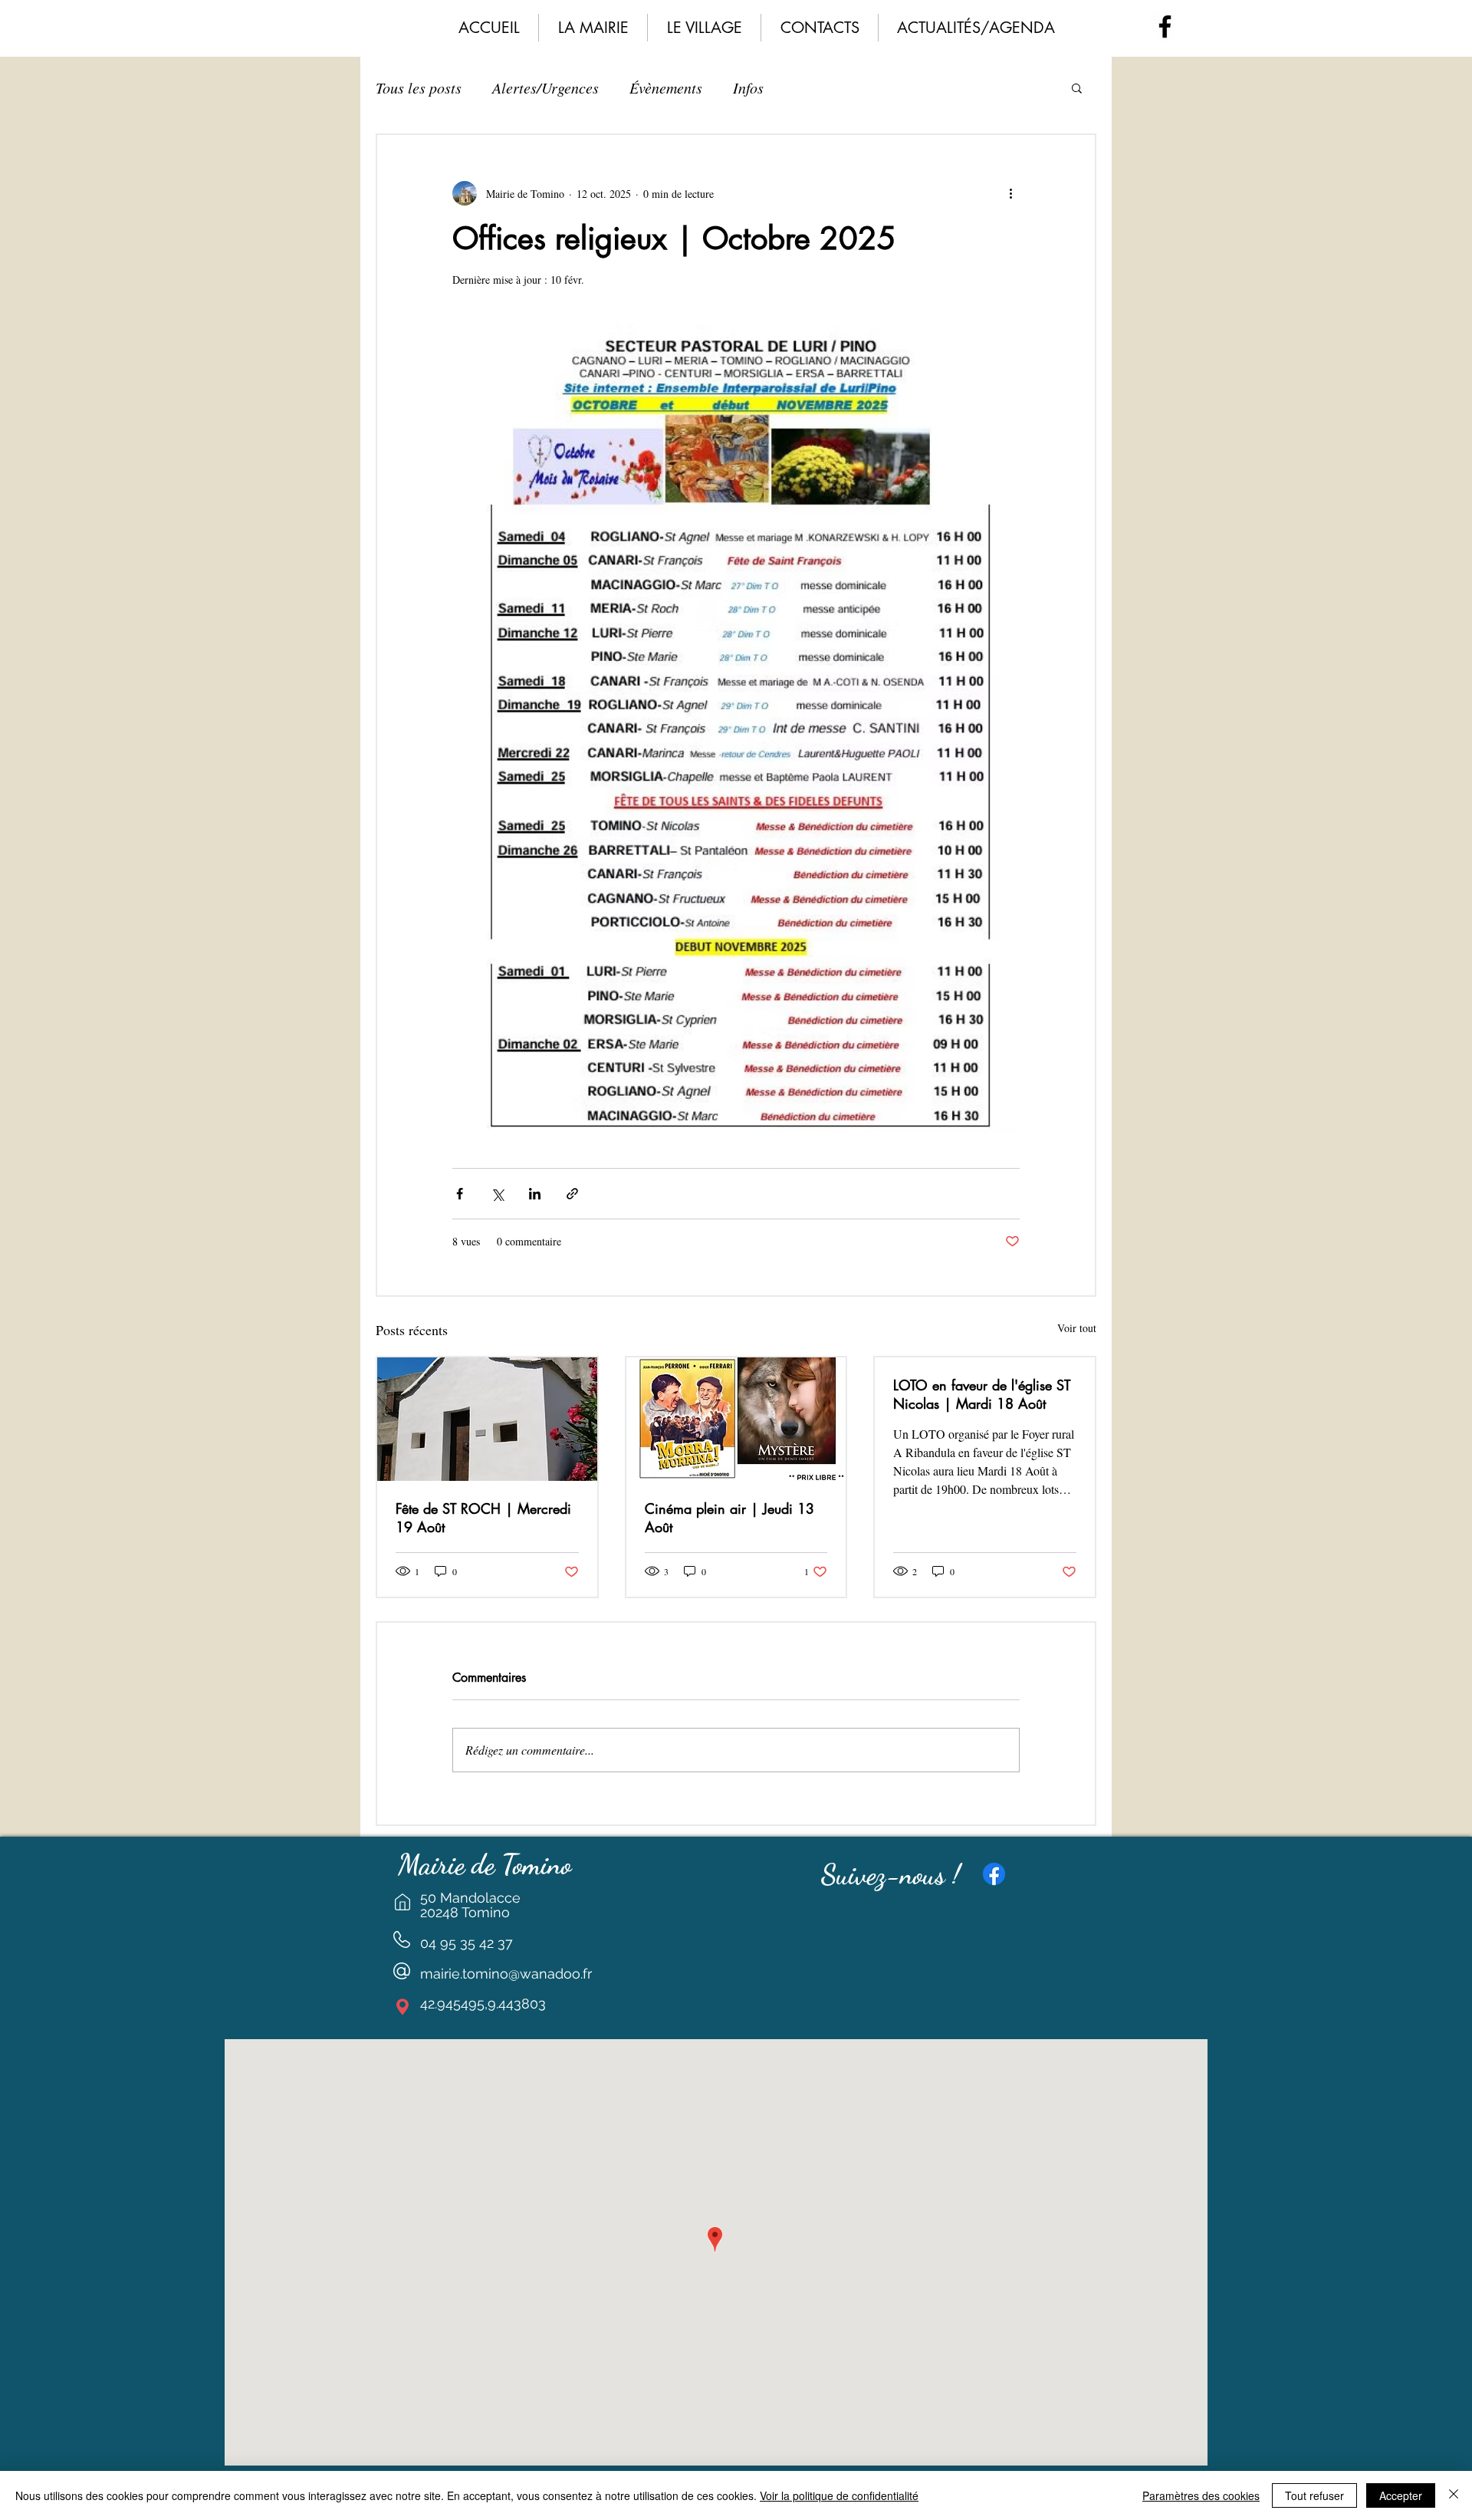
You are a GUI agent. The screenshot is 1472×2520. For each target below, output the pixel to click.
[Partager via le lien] (572, 1194)
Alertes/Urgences (545, 87)
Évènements (666, 87)
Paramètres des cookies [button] (1201, 2495)
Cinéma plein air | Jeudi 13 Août (729, 1518)
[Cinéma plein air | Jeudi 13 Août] (736, 1419)
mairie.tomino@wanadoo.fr (506, 1974)
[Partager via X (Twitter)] (497, 1194)
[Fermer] (1454, 2495)
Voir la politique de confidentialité (839, 2495)
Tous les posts (419, 87)
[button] (593, 28)
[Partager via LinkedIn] (535, 1194)
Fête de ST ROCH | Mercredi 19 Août (483, 1518)
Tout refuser (1314, 2495)
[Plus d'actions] (1010, 193)
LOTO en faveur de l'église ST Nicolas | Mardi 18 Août (982, 1394)
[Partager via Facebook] (460, 1194)
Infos (748, 87)
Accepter (1401, 2495)
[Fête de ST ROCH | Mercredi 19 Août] (487, 1419)
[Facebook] (1165, 26)
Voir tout (1077, 1328)
